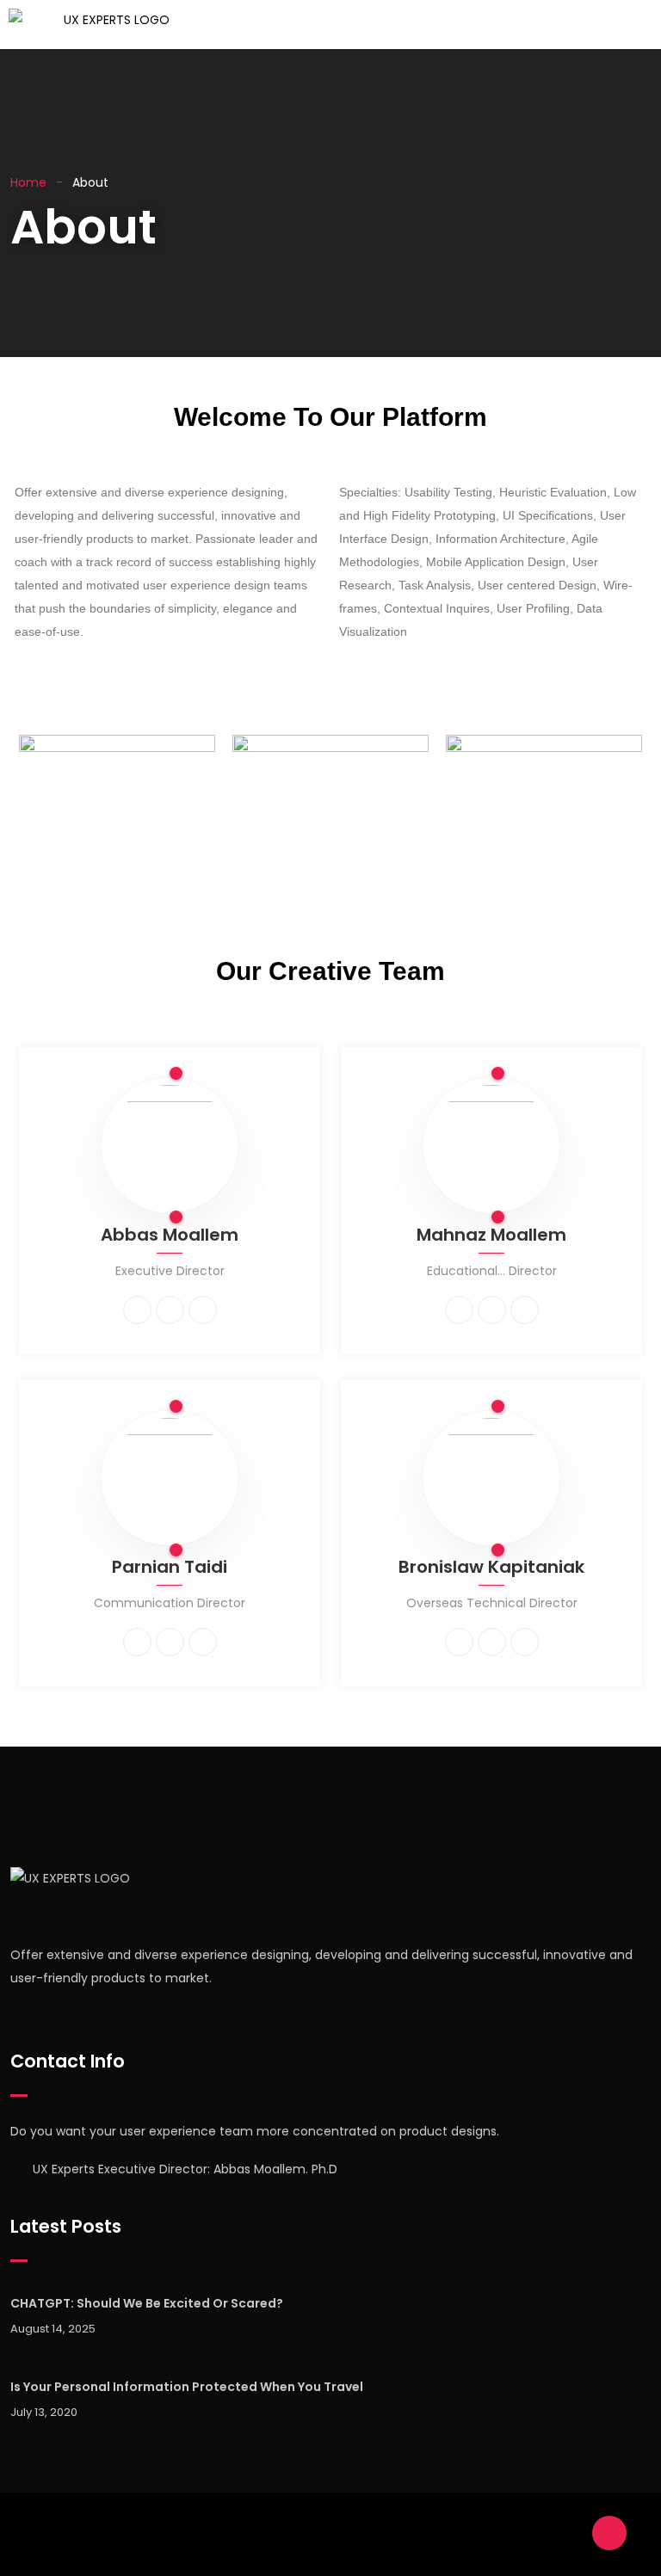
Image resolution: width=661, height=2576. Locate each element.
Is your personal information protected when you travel (187, 2387)
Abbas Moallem (170, 1236)
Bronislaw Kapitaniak (491, 1568)
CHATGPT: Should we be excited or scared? (147, 2303)
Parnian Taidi (170, 1568)
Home (28, 182)
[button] (417, 25)
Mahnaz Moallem (491, 1236)
